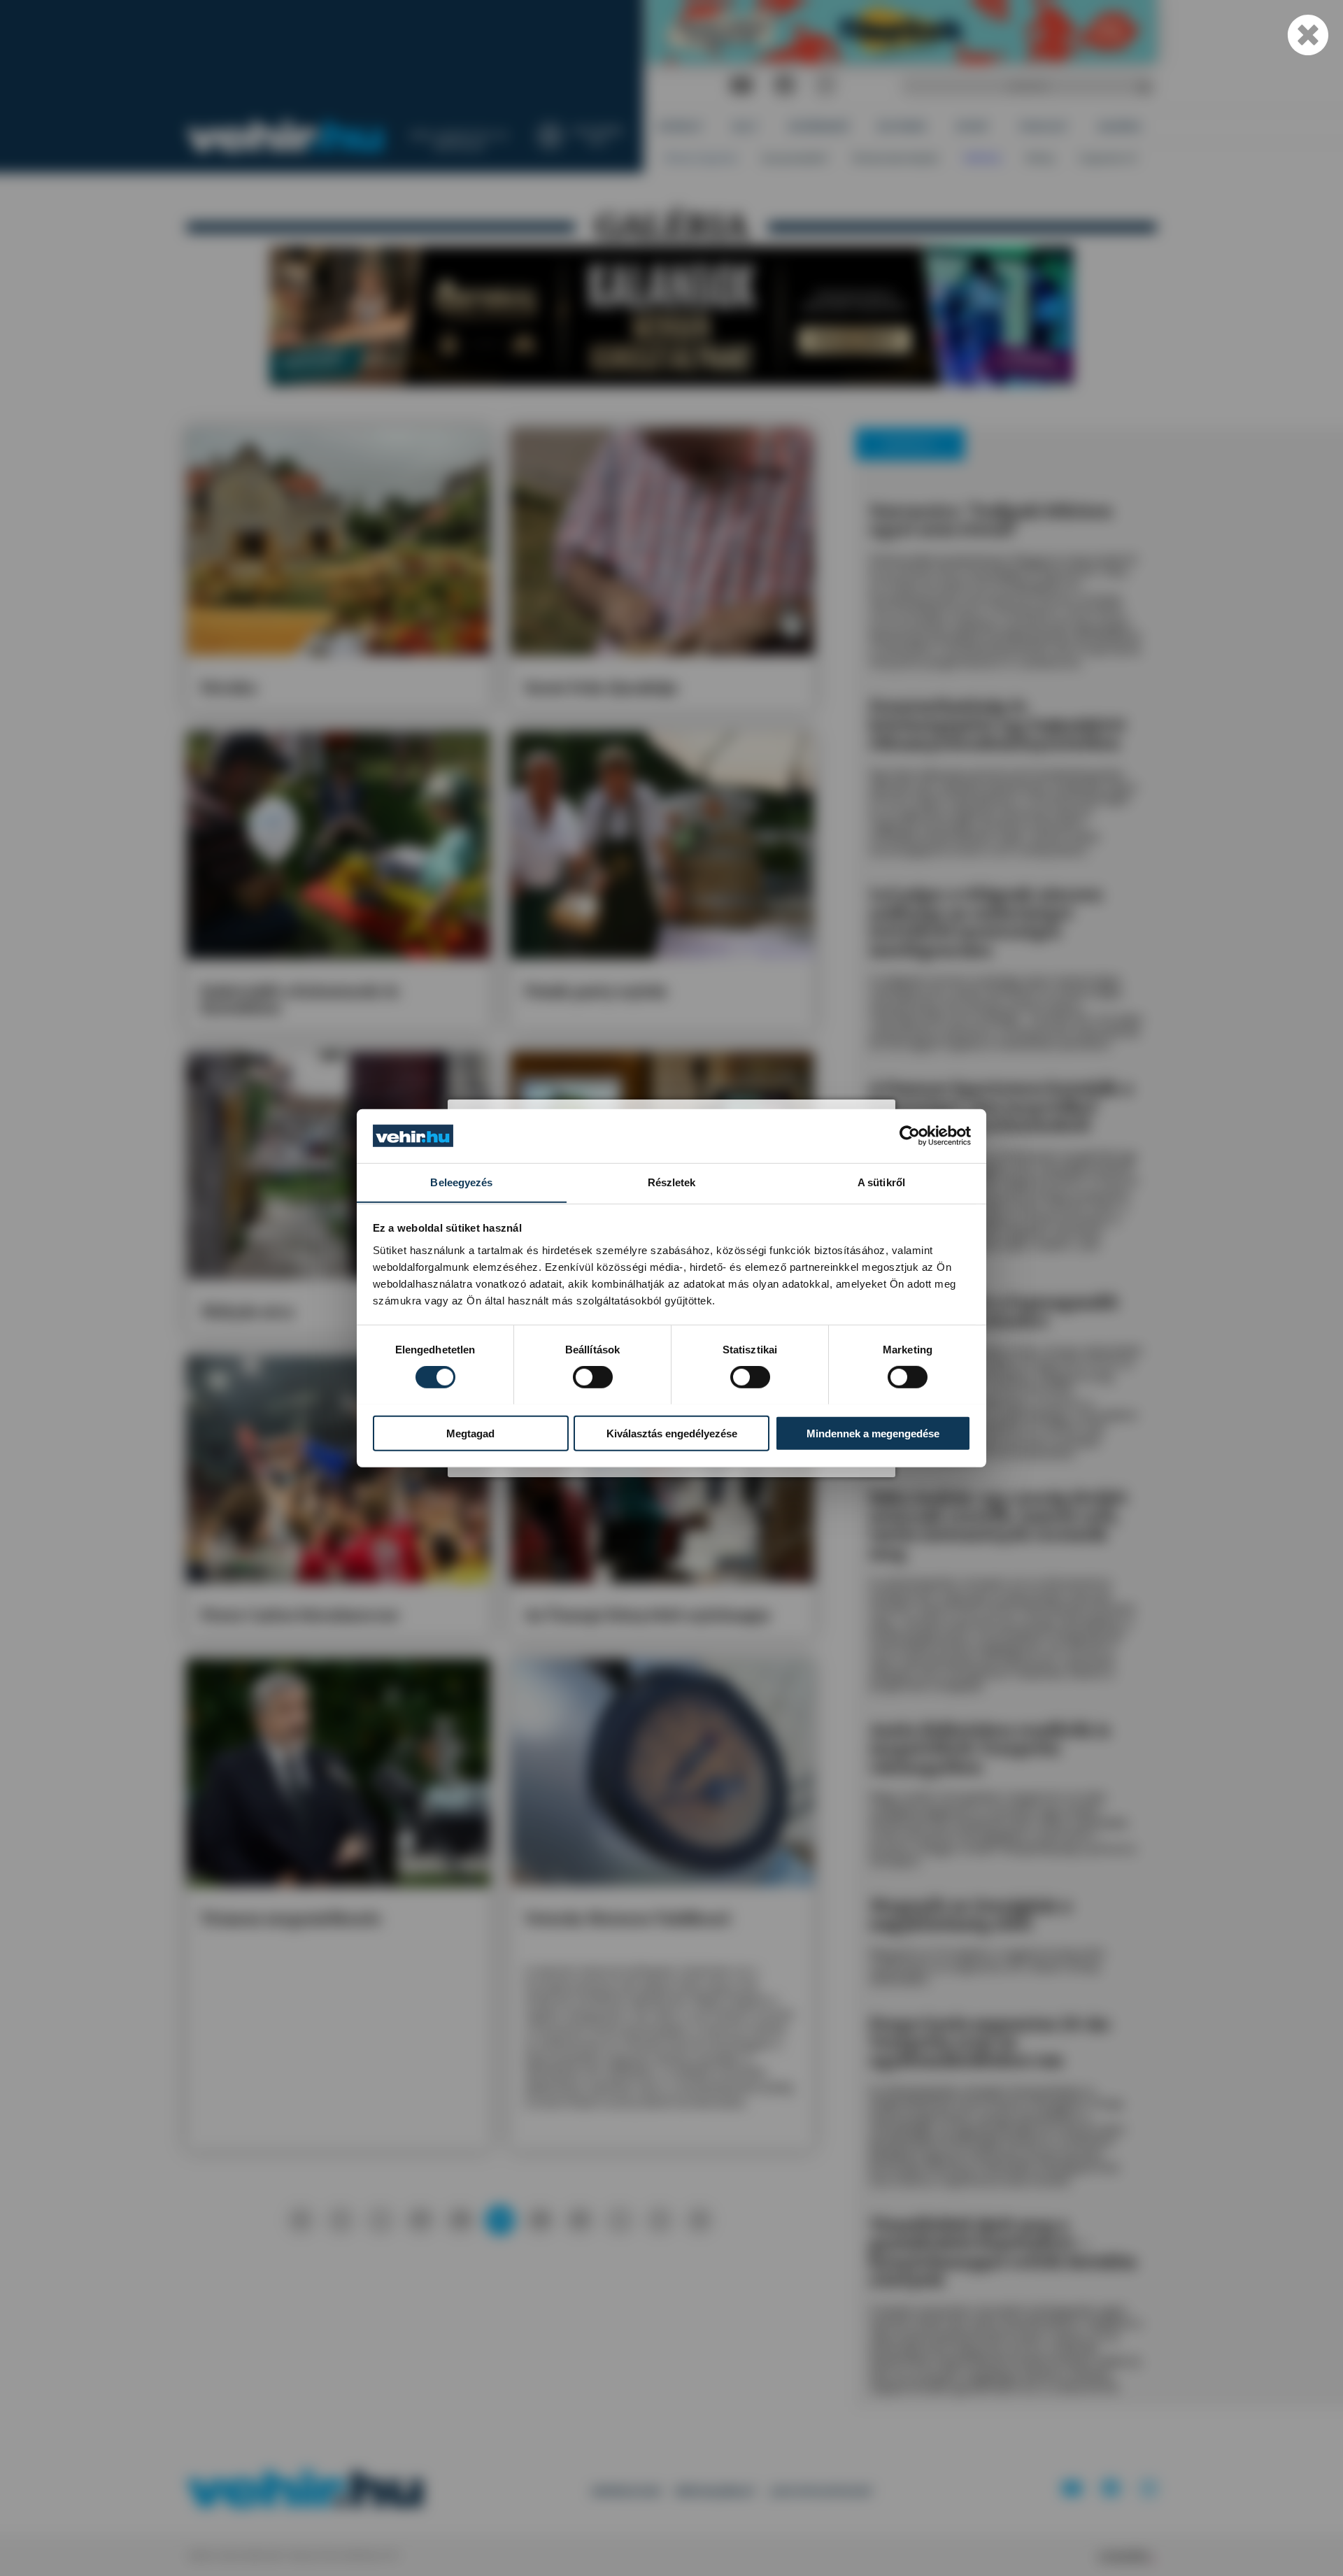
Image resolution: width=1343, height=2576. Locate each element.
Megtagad (470, 1433)
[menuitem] (681, 126)
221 (580, 2219)
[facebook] (785, 86)
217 (420, 2219)
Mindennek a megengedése (873, 1433)
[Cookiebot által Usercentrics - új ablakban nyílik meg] (910, 1136)
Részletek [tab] (672, 1182)
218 (460, 2219)
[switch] (593, 1376)
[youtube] (741, 86)
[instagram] (825, 86)
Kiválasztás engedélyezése (672, 1433)
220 (540, 2219)
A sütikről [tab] (881, 1182)
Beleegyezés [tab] (461, 1182)
